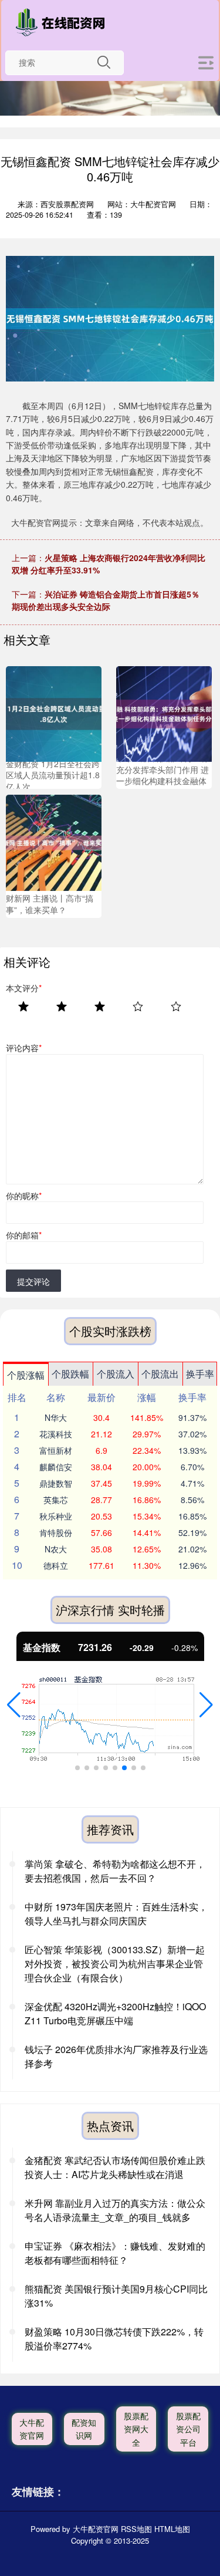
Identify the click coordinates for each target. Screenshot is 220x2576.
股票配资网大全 (136, 2429)
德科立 (56, 1565)
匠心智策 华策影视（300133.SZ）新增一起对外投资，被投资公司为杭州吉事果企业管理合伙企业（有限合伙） (115, 1964)
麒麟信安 (56, 1467)
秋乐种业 (56, 1516)
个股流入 (116, 1374)
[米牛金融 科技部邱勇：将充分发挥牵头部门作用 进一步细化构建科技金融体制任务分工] (164, 713)
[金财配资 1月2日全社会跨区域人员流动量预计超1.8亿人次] (54, 713)
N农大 (56, 1549)
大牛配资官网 (32, 2429)
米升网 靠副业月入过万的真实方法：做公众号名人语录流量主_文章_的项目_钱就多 (115, 2210)
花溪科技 (56, 1434)
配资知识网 (84, 2429)
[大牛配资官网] (63, 22)
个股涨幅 (26, 1375)
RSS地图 (136, 2529)
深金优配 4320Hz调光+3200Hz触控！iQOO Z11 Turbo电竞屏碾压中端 (115, 2013)
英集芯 (56, 1500)
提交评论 (33, 1281)
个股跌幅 (70, 1374)
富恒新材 (56, 1450)
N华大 (56, 1417)
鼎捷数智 (56, 1483)
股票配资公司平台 (188, 2429)
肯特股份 (56, 1532)
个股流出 (160, 1374)
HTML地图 (172, 2529)
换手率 (200, 1374)
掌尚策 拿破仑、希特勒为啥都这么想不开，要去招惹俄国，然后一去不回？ (115, 1871)
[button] (14, 1705)
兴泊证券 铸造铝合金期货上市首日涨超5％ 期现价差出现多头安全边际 (106, 600)
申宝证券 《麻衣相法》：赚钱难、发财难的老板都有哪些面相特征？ (115, 2253)
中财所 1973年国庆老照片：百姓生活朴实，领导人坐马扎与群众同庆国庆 (116, 1914)
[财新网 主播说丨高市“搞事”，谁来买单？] (54, 842)
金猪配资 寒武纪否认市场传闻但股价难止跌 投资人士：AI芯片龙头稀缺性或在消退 (115, 2167)
